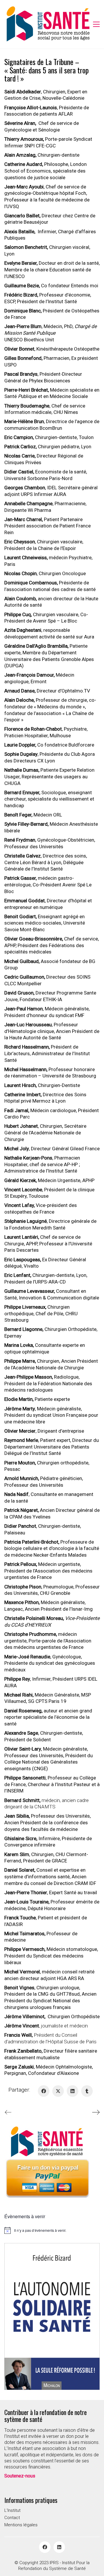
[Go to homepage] (48, 24)
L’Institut (12, 2510)
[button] (96, 24)
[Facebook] (44, 2091)
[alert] (52, 2230)
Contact (12, 2518)
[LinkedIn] (73, 2091)
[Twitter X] (58, 2091)
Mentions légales (21, 2525)
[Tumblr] (87, 2091)
